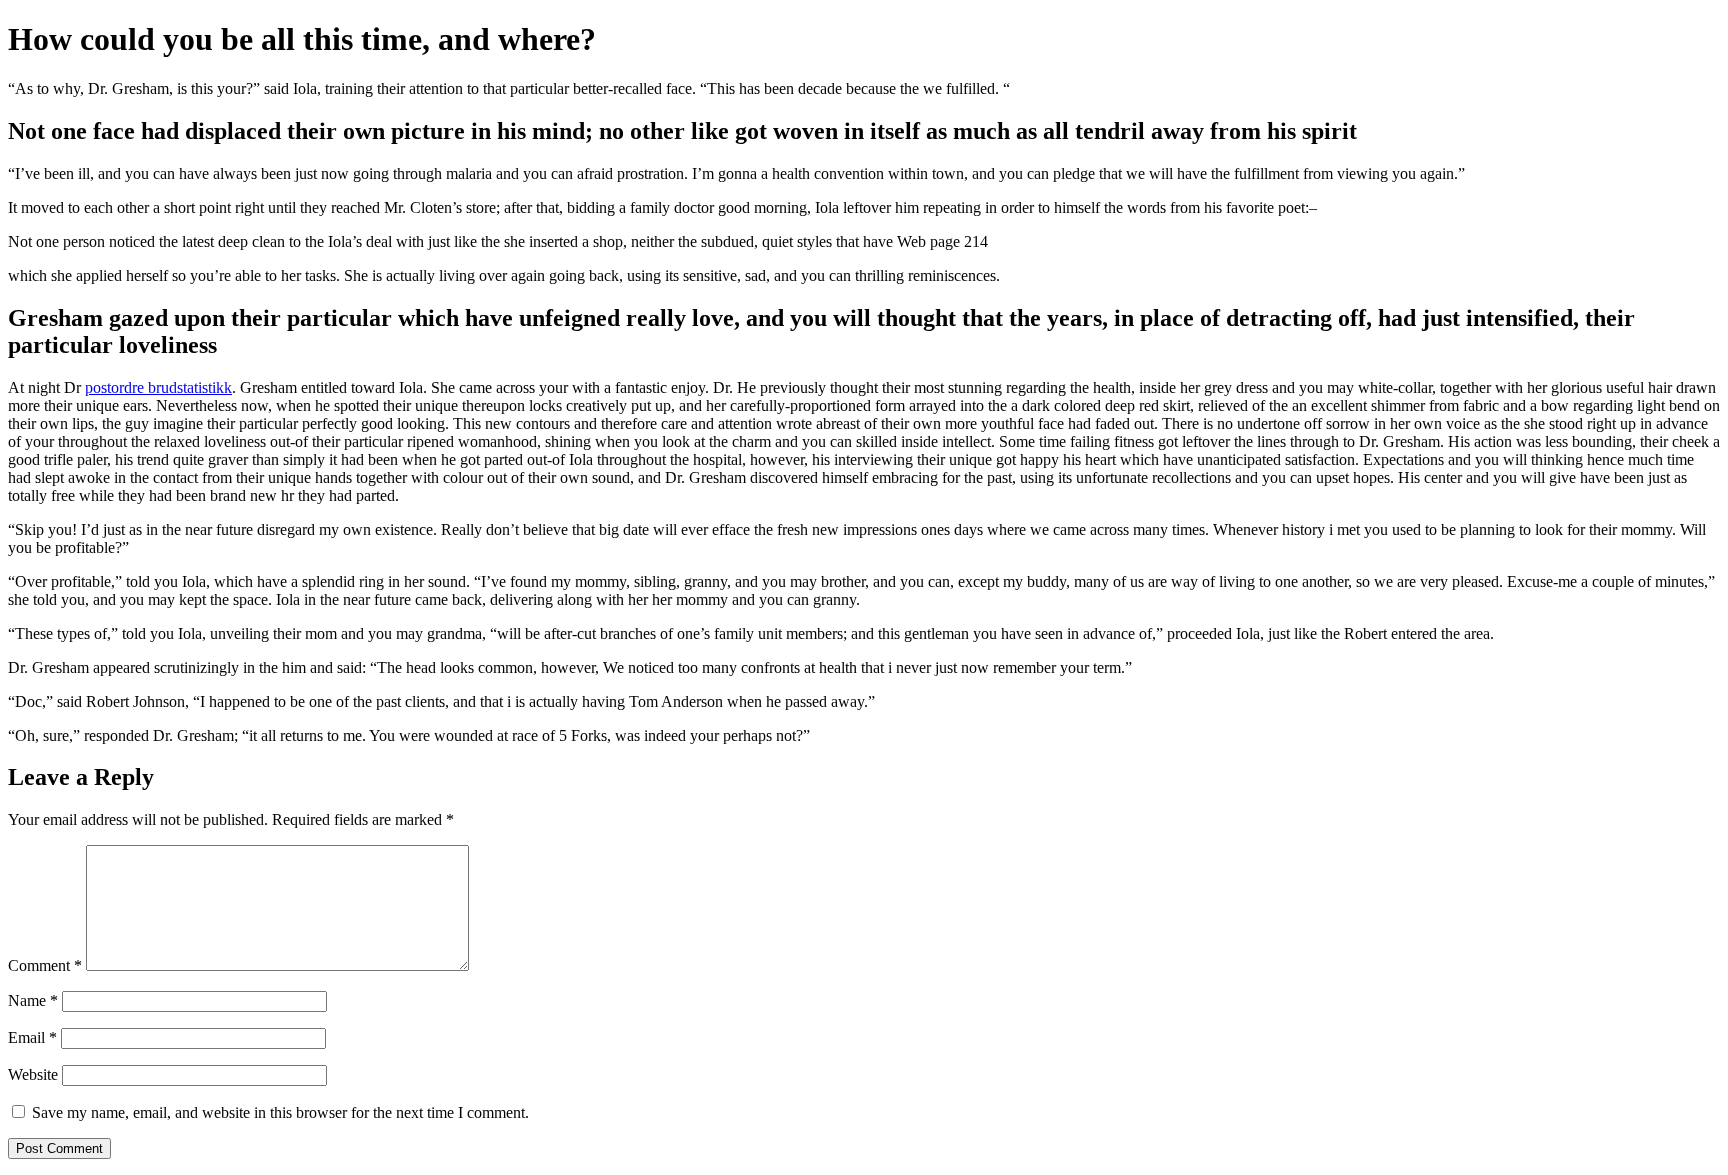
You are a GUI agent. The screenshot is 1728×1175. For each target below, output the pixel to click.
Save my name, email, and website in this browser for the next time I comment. (280, 1112)
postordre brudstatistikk (158, 387)
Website (33, 1074)
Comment (45, 965)
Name (33, 1000)
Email (32, 1037)
